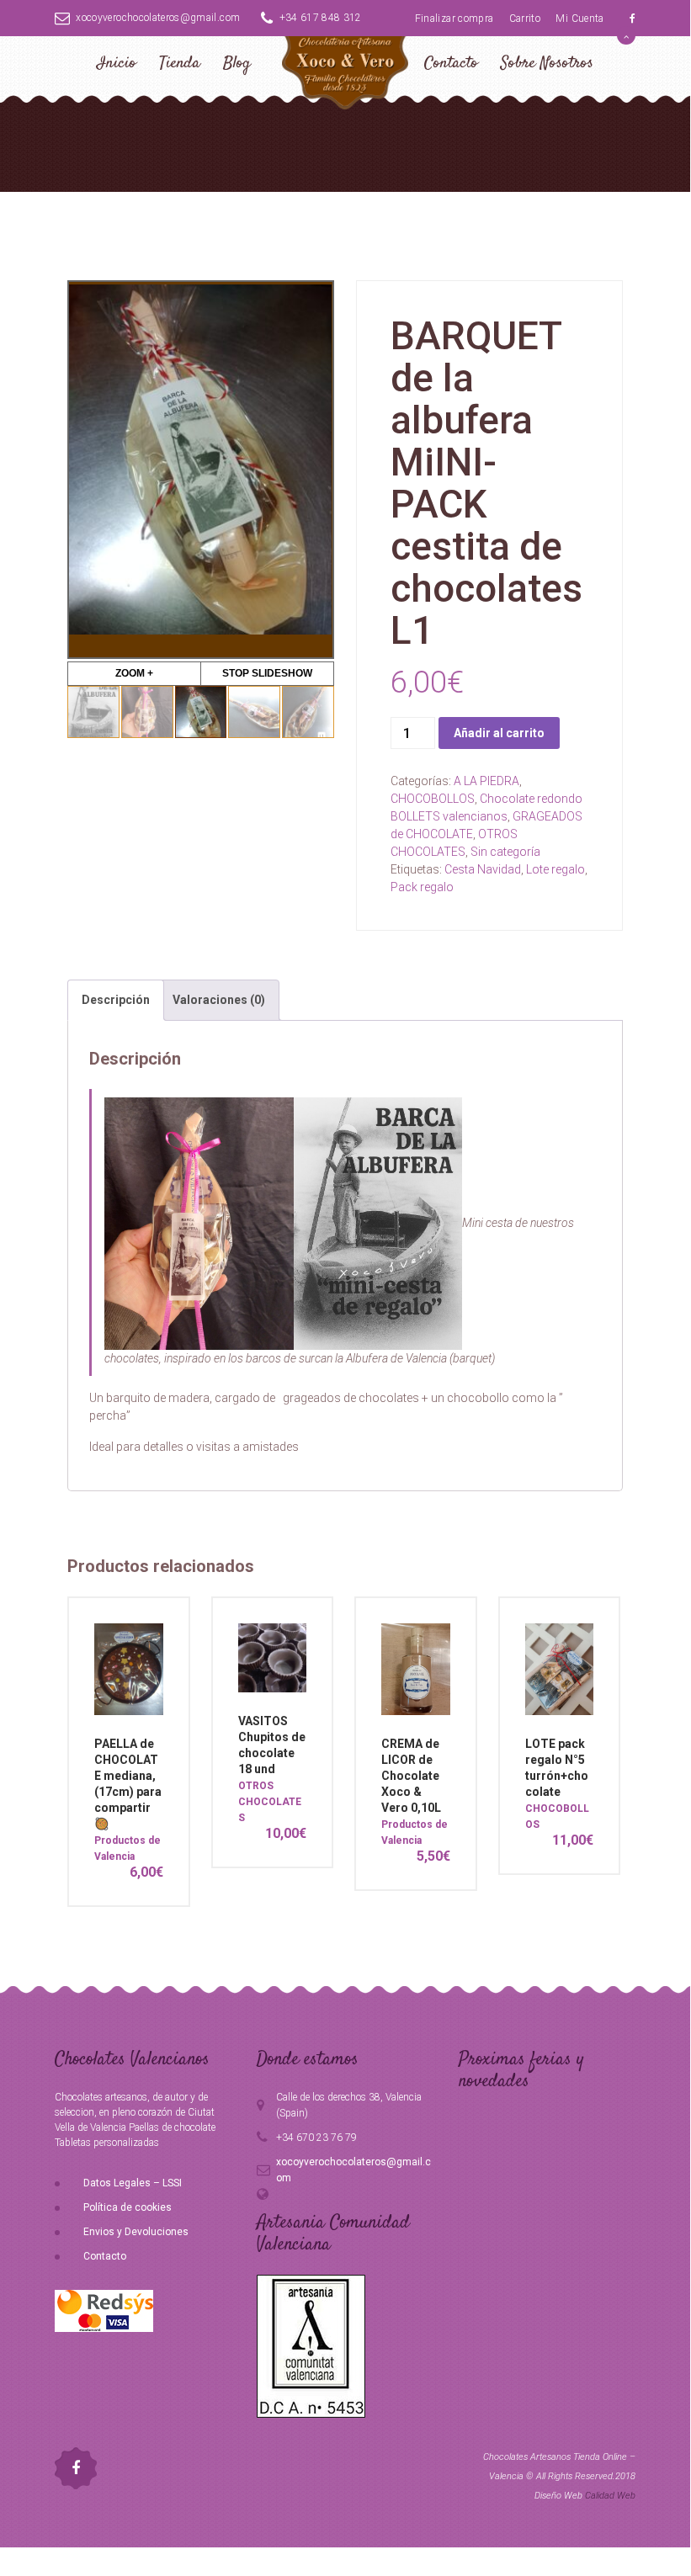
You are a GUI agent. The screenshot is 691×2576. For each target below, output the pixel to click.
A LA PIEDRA (486, 781)
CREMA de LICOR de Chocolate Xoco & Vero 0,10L (411, 1776)
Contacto (451, 64)
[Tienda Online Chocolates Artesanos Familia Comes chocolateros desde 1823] (345, 85)
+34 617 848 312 (321, 18)
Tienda (180, 64)
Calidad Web (610, 2496)
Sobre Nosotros (547, 64)
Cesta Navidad (483, 869)
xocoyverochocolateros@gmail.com (158, 18)
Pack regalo (422, 887)
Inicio (117, 64)
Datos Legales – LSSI (133, 2183)
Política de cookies (128, 2207)
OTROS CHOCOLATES (270, 1802)
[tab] (116, 1000)
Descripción (116, 1000)
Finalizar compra (454, 19)
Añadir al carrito (499, 733)
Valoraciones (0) (219, 1000)
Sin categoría (505, 852)
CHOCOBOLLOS (433, 799)
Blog (237, 64)
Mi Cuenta (579, 19)
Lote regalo (555, 869)
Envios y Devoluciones (136, 2232)
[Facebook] (633, 19)
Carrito (525, 19)
